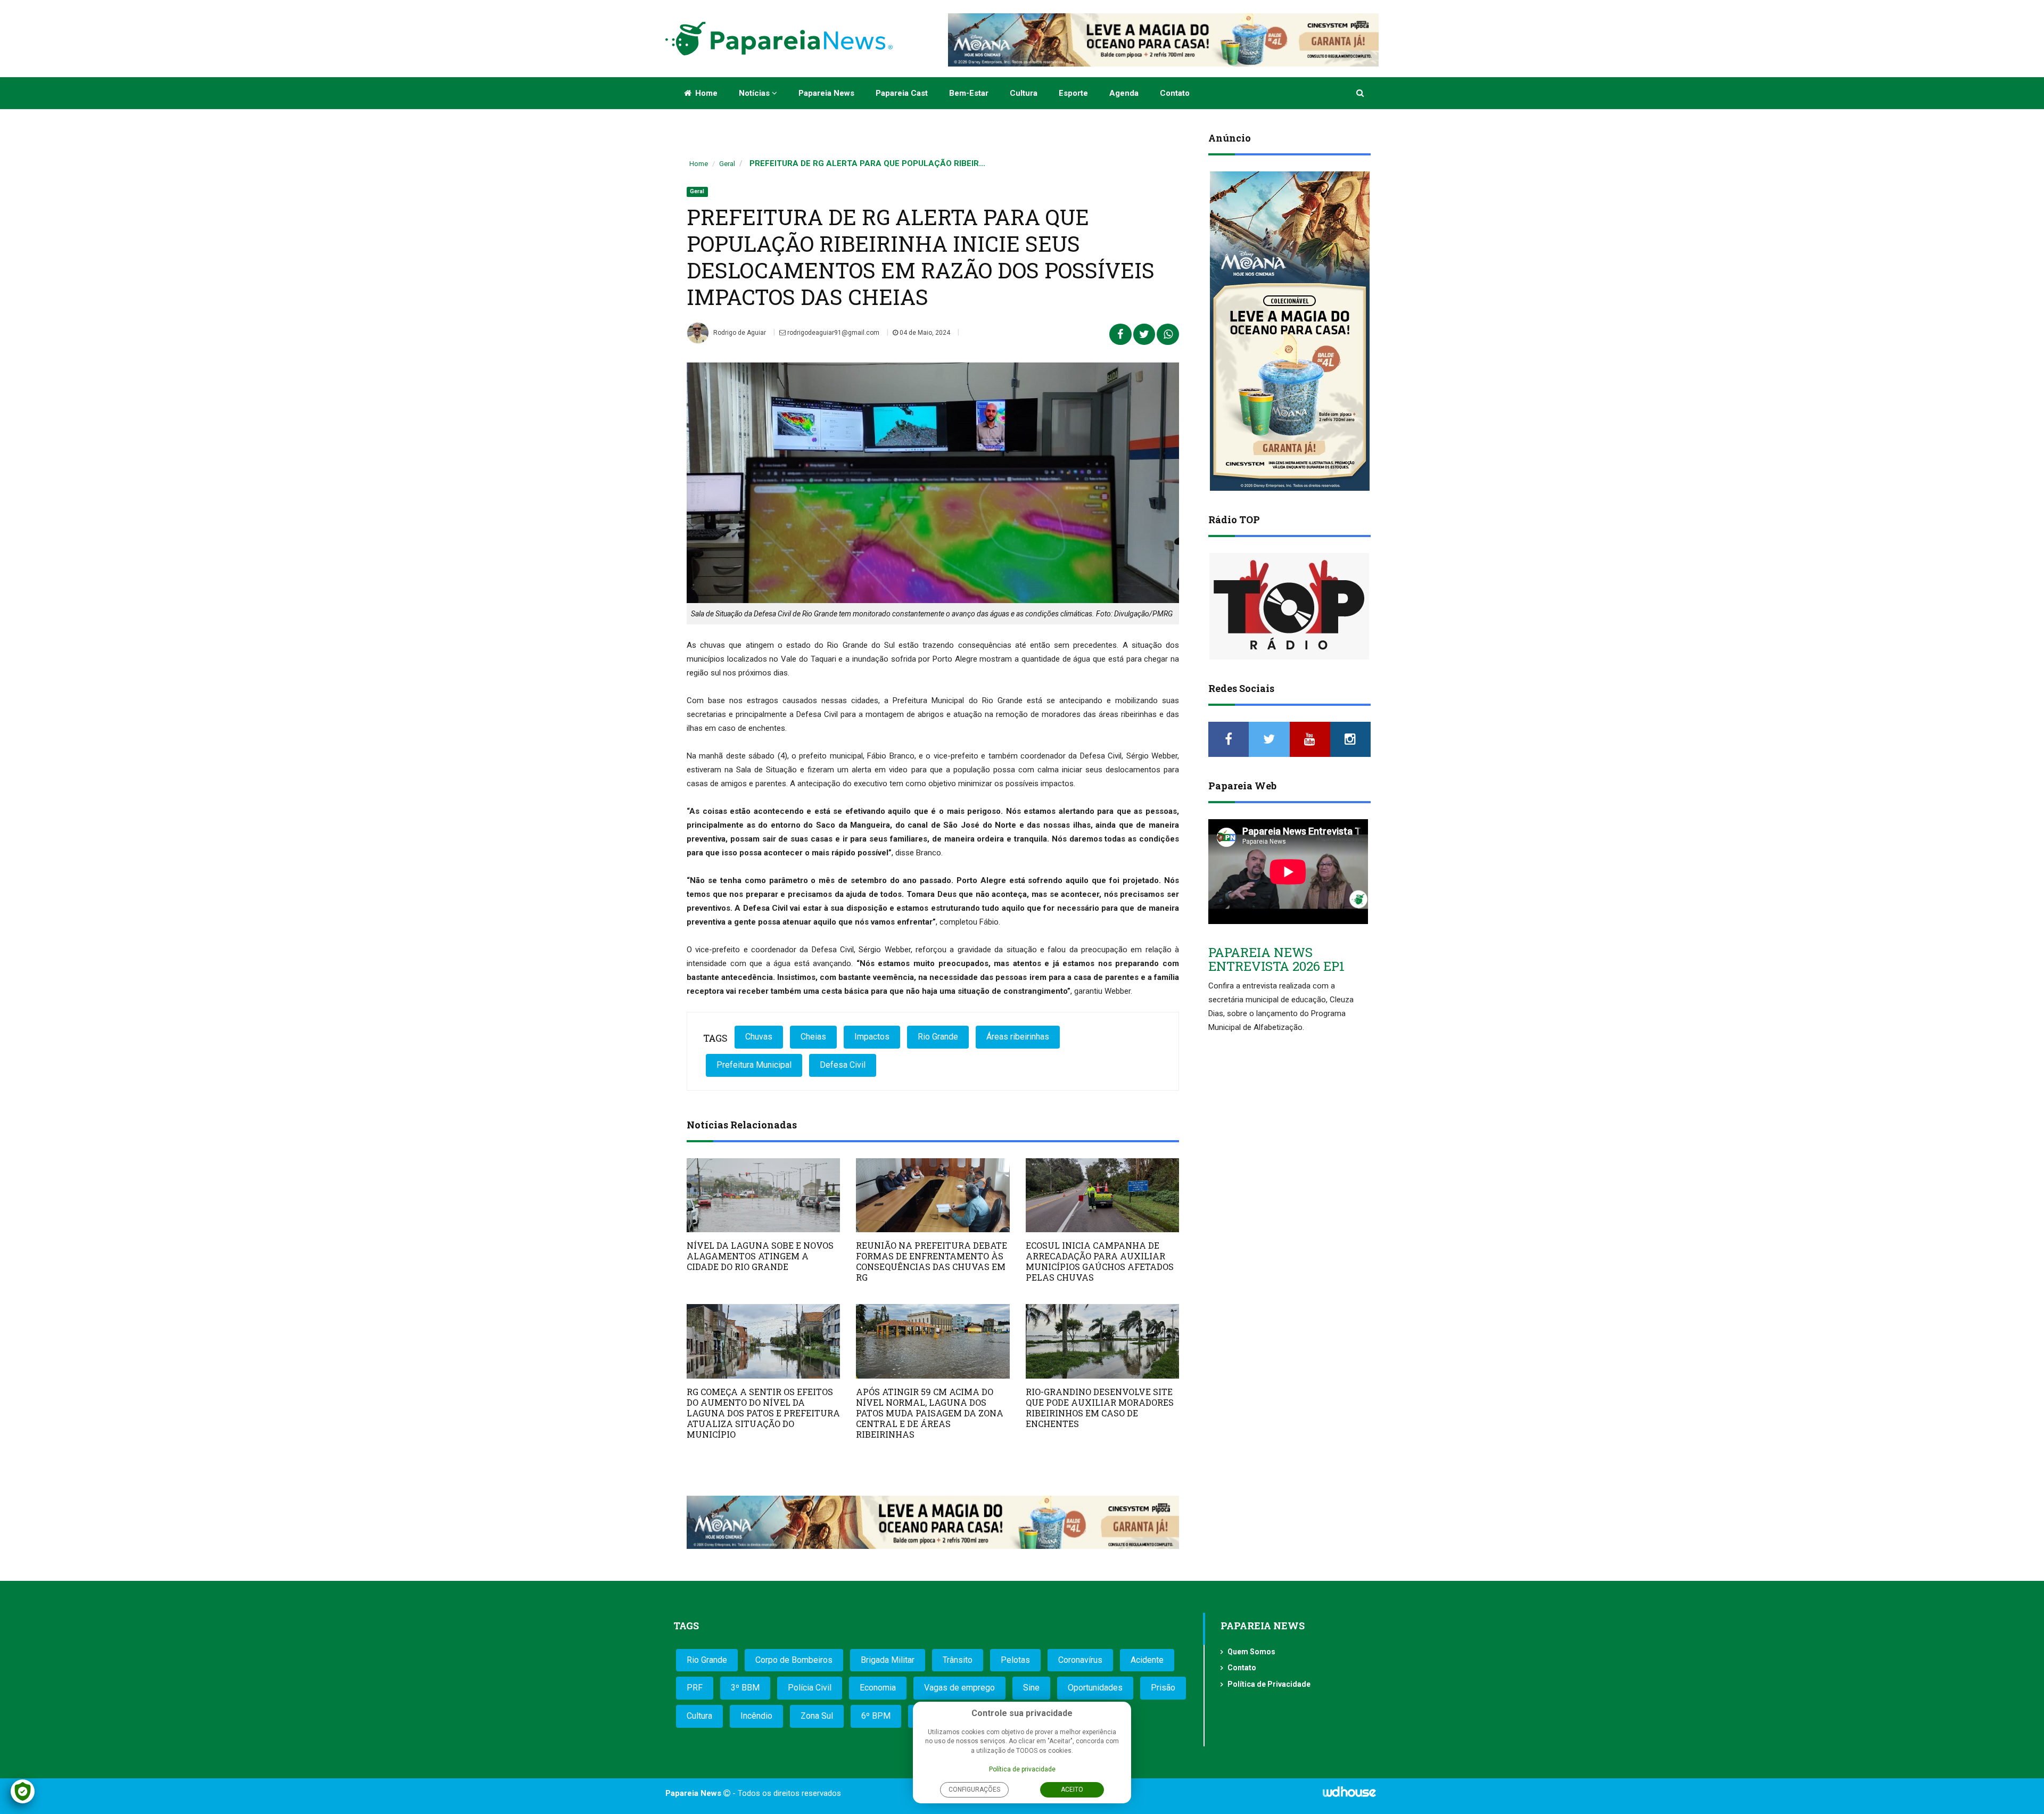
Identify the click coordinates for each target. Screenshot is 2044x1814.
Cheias (813, 1037)
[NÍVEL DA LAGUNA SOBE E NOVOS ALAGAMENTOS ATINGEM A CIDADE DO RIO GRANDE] (763, 1195)
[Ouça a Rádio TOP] (1289, 606)
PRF (695, 1688)
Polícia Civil (810, 1688)
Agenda (1124, 93)
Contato (1175, 93)
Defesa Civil (843, 1065)
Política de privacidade (1022, 1769)
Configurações (974, 1790)
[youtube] (1310, 739)
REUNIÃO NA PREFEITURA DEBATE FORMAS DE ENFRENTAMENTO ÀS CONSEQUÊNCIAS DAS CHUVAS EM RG (932, 1261)
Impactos (872, 1037)
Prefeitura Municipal (754, 1065)
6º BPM (876, 1716)
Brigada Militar (888, 1660)
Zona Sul (817, 1716)
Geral (727, 164)
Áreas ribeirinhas (1018, 1037)
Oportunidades (1095, 1688)
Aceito (1072, 1790)
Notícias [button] (755, 93)
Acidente (1147, 1660)
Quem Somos (1251, 1652)
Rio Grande (938, 1037)
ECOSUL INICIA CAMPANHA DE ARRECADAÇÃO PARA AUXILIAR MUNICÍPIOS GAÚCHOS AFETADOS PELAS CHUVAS (1100, 1261)
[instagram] (1350, 739)
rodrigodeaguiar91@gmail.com (833, 333)
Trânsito (958, 1660)
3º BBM (745, 1688)
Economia (878, 1688)
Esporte (1073, 93)
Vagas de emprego (959, 1688)
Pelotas (1015, 1660)
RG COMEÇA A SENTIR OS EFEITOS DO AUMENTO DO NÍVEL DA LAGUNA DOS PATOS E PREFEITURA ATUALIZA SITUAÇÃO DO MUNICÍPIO (763, 1413)
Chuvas (759, 1037)
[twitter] (1269, 739)
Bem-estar (969, 93)
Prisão (1163, 1688)
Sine (1031, 1688)
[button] (1361, 93)
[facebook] (1229, 739)
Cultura (1024, 93)
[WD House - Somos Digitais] (1349, 1795)
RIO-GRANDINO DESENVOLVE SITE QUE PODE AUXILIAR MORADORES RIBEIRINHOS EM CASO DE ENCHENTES (1100, 1408)
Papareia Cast (902, 93)
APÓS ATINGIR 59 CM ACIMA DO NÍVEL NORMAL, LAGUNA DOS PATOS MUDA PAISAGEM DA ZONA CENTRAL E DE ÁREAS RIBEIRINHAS (930, 1413)
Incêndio (756, 1716)
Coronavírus (1080, 1660)
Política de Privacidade (1269, 1684)
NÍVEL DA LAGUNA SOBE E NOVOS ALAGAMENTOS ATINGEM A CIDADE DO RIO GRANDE (760, 1256)
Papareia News (826, 93)
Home (705, 93)
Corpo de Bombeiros (794, 1660)
